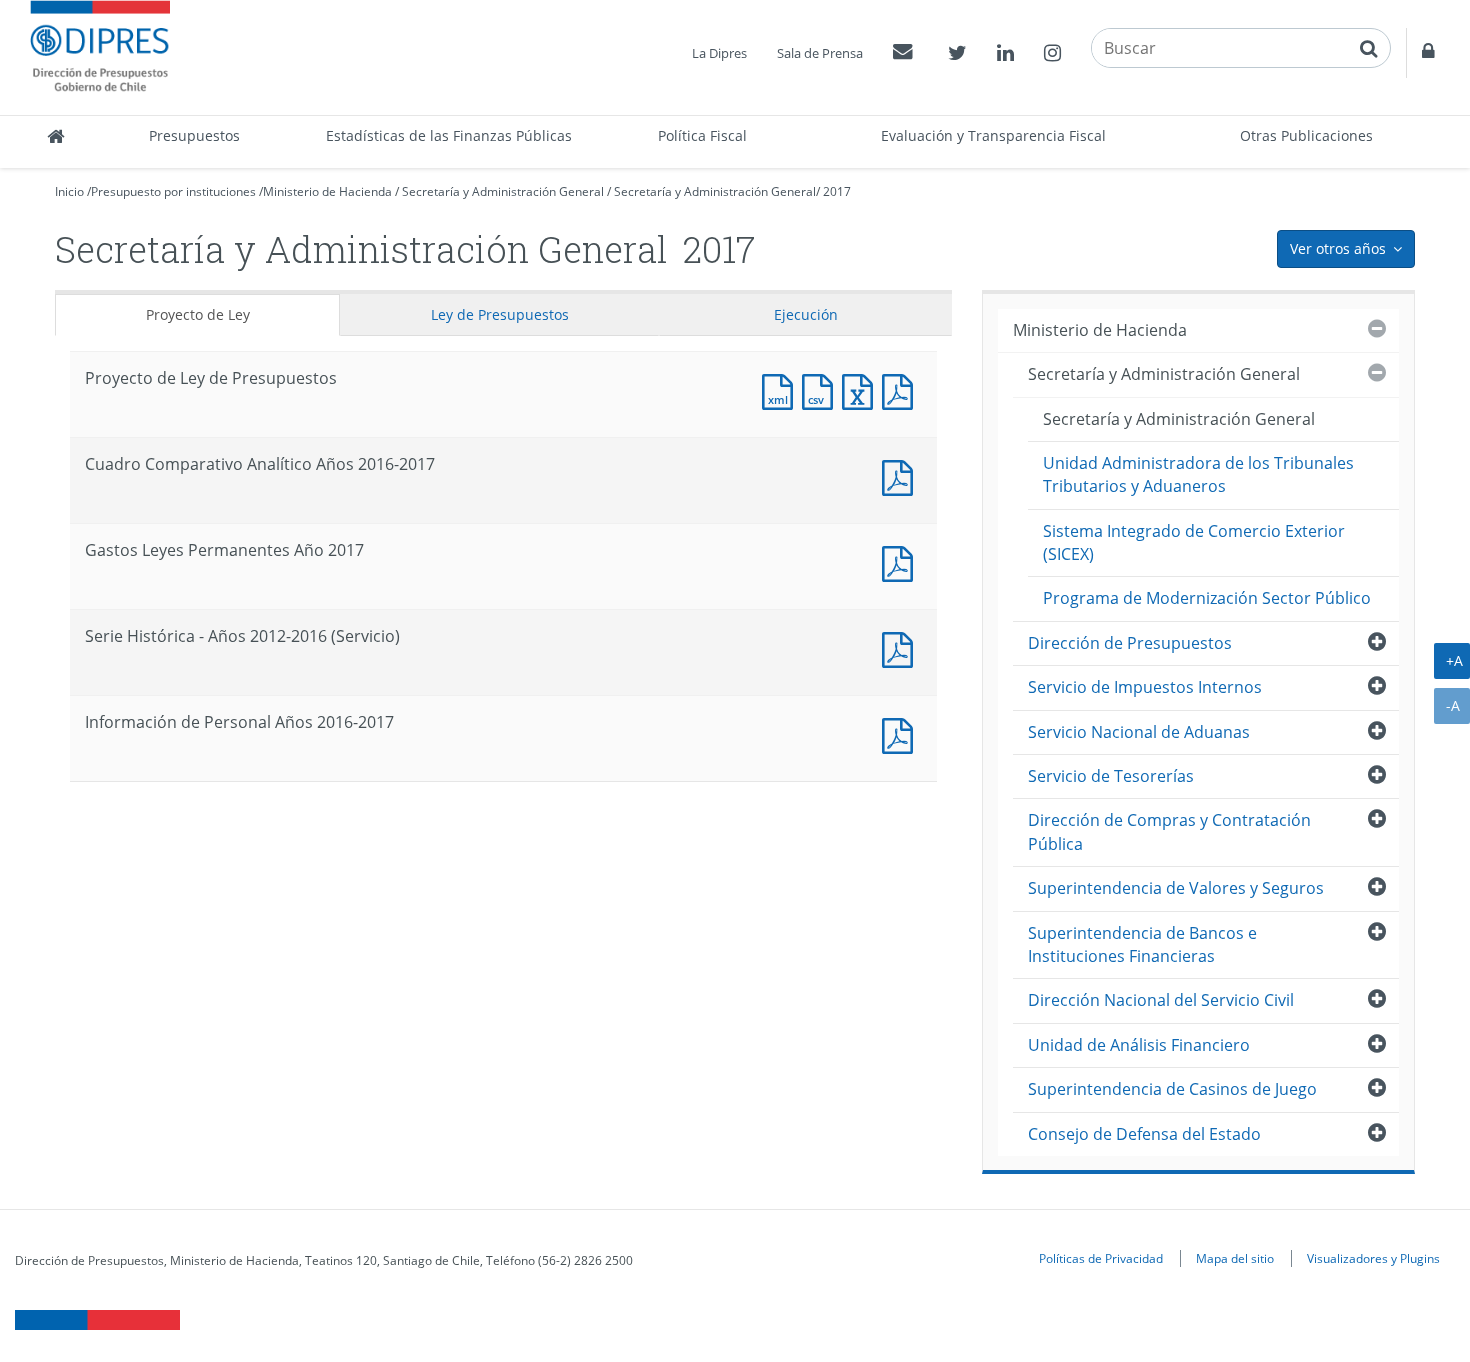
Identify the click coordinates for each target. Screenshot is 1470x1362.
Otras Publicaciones (1306, 135)
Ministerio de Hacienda (327, 191)
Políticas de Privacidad (1101, 1258)
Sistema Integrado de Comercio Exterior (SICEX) (1194, 542)
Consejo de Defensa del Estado (1144, 1134)
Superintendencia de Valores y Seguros (1176, 888)
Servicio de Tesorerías (1111, 776)
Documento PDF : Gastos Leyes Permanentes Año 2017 (902, 561)
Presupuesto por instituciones (173, 191)
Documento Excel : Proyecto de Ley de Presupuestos (862, 389)
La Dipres (719, 53)
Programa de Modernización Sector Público (1207, 598)
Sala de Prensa (820, 53)
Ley (500, 314)
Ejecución (806, 314)
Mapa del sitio (1235, 1258)
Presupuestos (194, 135)
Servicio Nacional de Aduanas (1139, 732)
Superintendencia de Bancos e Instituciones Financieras (1142, 944)
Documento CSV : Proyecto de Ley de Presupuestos (822, 389)
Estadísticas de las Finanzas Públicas (449, 135)
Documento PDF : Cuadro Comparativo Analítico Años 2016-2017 (902, 475)
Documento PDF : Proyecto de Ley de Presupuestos (902, 389)
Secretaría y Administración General (503, 191)
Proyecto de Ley (198, 314)
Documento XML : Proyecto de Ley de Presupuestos (782, 389)
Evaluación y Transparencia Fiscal (993, 135)
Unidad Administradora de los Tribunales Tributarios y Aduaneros (1198, 474)
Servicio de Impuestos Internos (1145, 687)
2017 (837, 191)
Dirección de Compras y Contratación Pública (1169, 831)
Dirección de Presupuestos (1130, 643)
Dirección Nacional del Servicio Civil (1161, 1000)
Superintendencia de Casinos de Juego (1172, 1089)
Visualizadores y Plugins (1373, 1258)
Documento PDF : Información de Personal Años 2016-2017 (902, 733)
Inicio (69, 191)
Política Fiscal (702, 135)
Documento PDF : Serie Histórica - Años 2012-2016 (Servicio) (902, 647)
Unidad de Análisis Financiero (1139, 1045)
